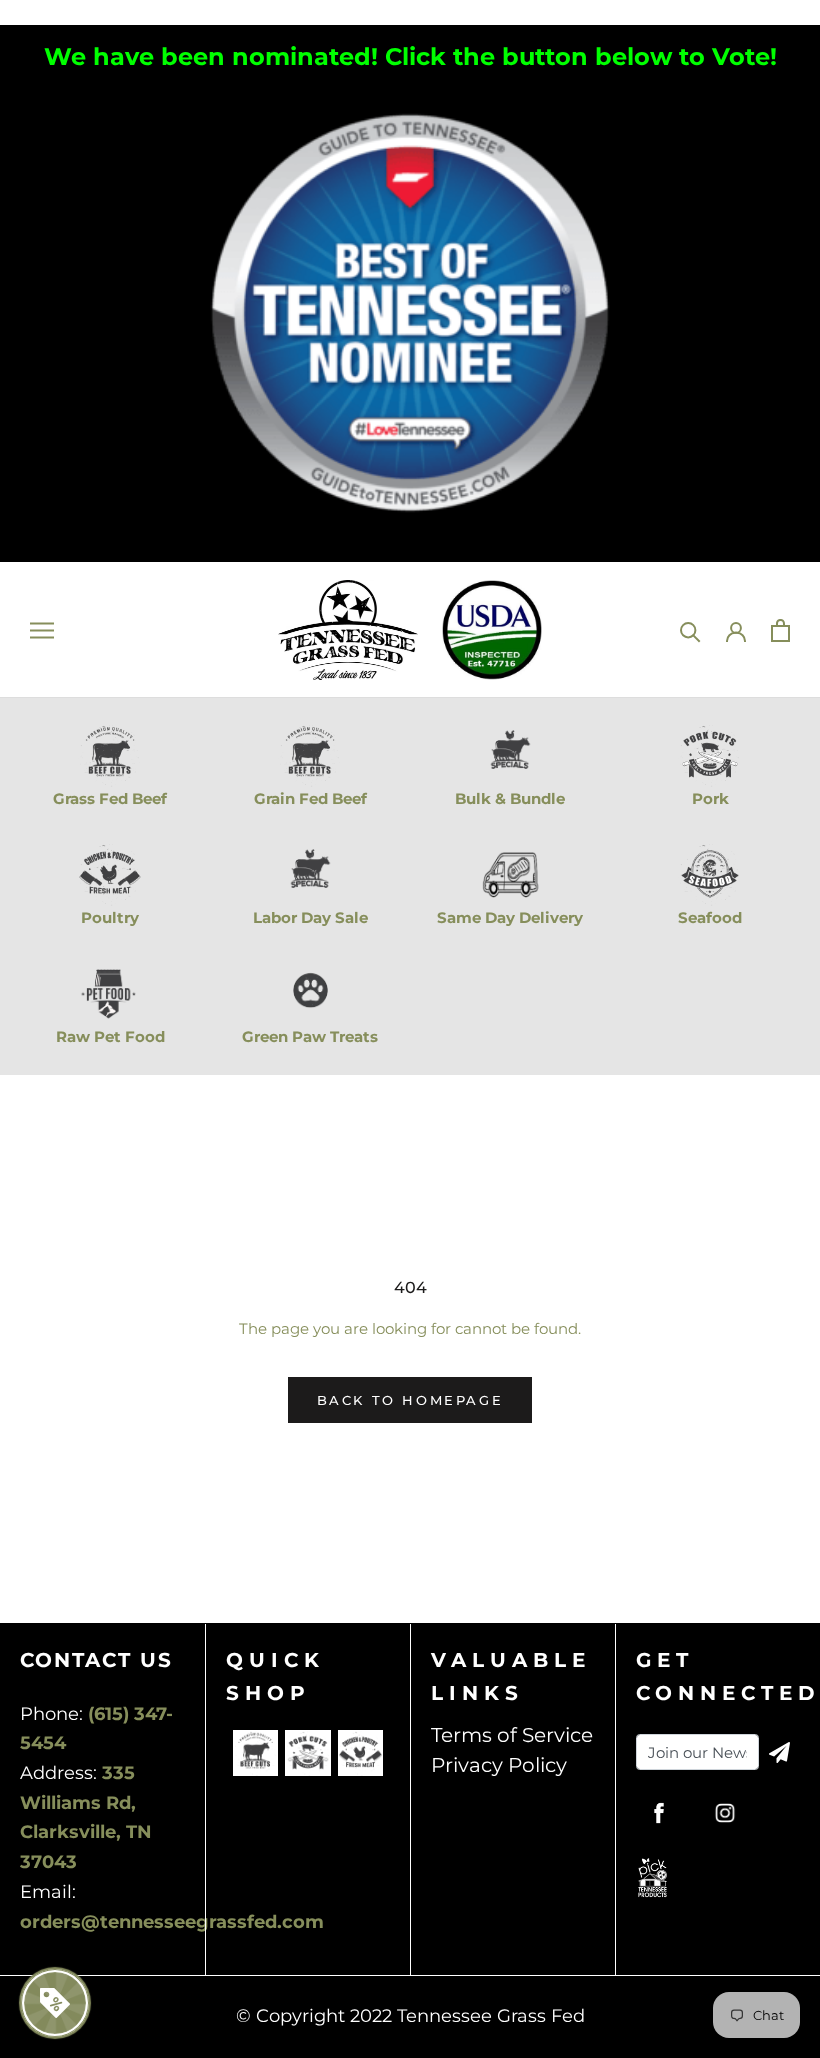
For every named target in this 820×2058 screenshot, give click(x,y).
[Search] (690, 630)
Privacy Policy (499, 1765)
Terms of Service (512, 1735)
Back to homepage (410, 1400)
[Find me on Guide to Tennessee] (410, 95)
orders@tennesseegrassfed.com (172, 1922)
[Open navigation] (42, 631)
